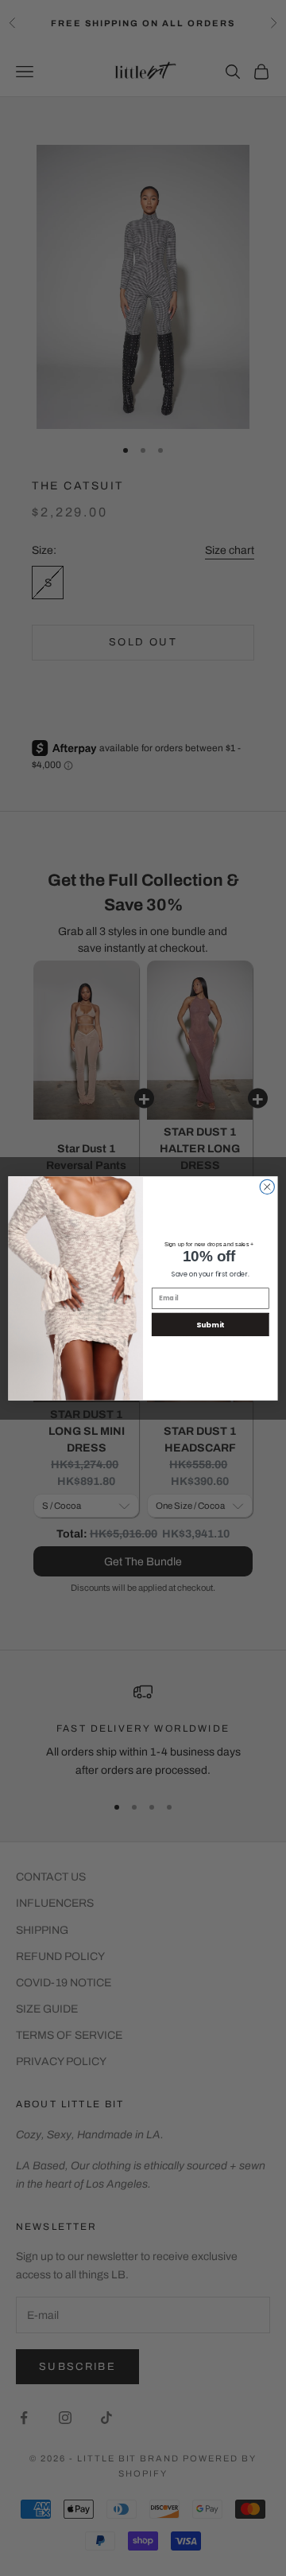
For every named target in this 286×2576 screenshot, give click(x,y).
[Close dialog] (267, 1187)
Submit (210, 1324)
